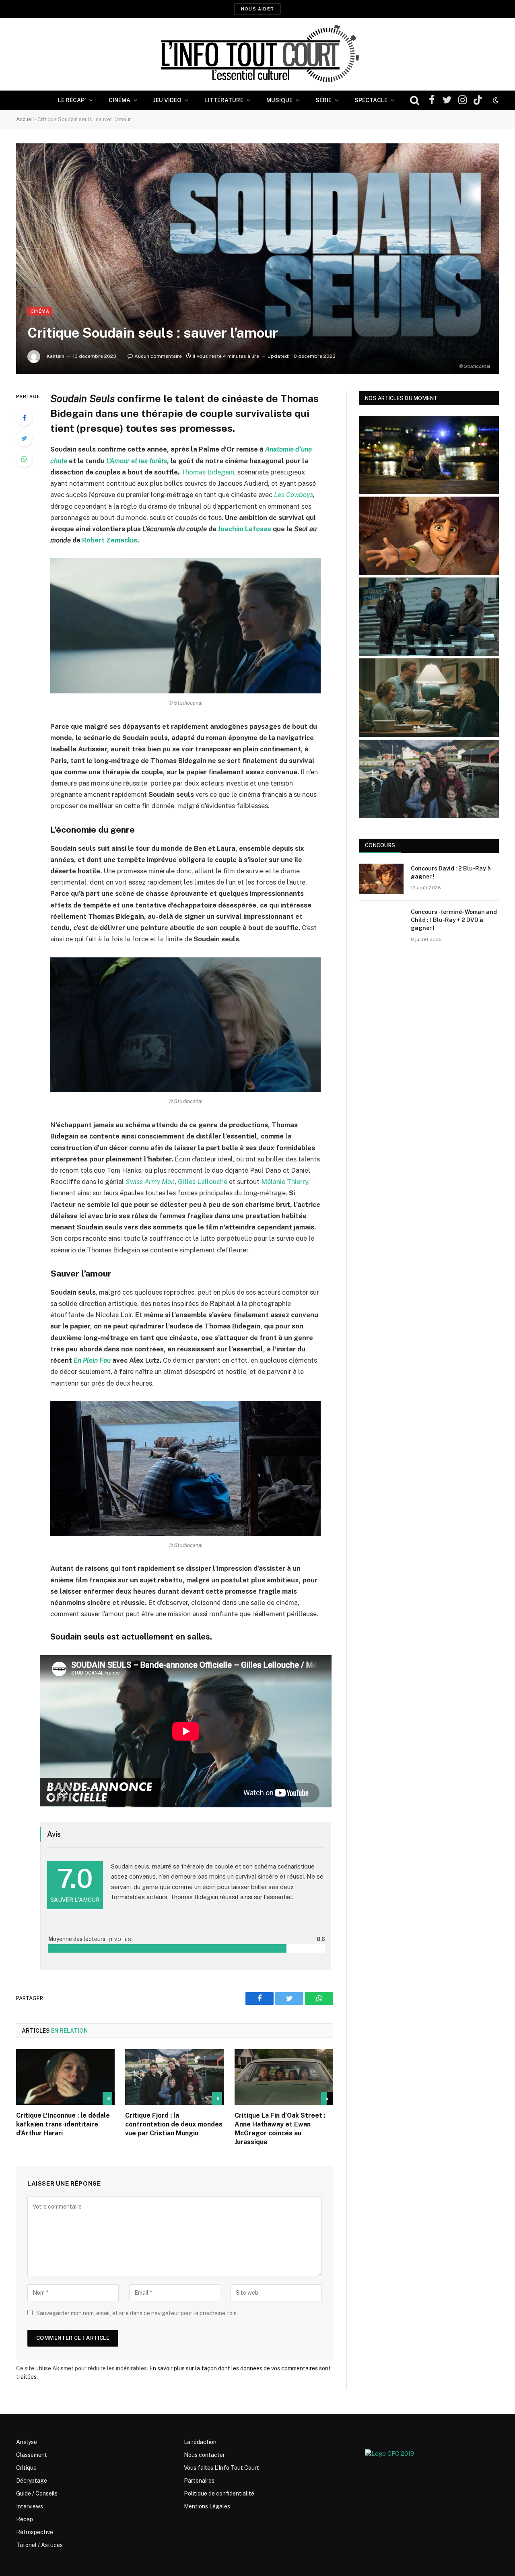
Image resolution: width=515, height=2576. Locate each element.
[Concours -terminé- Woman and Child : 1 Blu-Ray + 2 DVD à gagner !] (381, 922)
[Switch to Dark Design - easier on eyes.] (495, 100)
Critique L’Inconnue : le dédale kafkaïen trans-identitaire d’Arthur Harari (63, 2124)
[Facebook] (24, 418)
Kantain (56, 356)
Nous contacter (204, 2455)
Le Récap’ (72, 100)
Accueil (25, 119)
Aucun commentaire (158, 356)
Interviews (30, 2506)
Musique (279, 100)
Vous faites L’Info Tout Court (221, 2468)
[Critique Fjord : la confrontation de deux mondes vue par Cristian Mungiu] (174, 2077)
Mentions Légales (207, 2506)
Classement (32, 2455)
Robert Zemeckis (110, 540)
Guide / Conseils (37, 2494)
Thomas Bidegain (208, 472)
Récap (25, 2519)
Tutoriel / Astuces (39, 2545)
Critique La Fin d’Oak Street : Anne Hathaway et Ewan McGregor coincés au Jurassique (280, 2128)
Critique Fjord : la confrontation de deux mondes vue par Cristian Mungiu (174, 2124)
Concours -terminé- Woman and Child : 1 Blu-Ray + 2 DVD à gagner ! (454, 920)
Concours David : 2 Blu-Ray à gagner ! (451, 872)
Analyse (27, 2442)
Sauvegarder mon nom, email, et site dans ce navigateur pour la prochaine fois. (137, 2313)
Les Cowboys (294, 495)
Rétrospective (35, 2532)
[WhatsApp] (24, 459)
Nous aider (257, 9)
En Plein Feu (92, 1360)
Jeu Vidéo (167, 100)
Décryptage (32, 2481)
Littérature (224, 100)
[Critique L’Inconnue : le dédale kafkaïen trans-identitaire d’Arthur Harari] (65, 2077)
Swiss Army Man (150, 1182)
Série (323, 100)
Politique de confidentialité (219, 2494)
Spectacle (371, 100)
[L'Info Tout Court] (257, 54)
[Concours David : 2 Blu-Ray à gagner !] (381, 879)
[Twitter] (24, 438)
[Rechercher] (415, 100)
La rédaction (200, 2442)
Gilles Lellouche (203, 1182)
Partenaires (199, 2481)
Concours (380, 845)
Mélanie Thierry (285, 1182)
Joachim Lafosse (245, 529)
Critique (26, 2468)
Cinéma (119, 100)
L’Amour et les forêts (137, 461)
